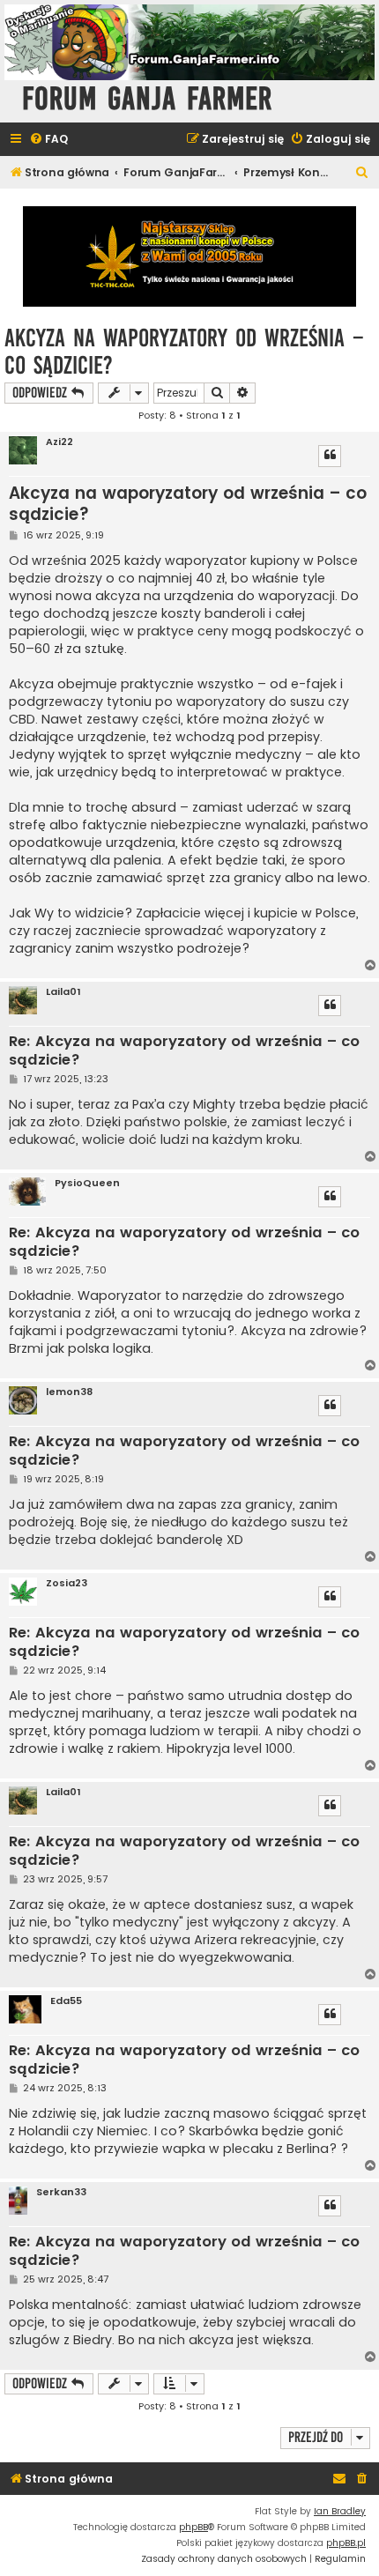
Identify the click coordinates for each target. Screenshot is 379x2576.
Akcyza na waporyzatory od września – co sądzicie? (184, 352)
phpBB (193, 2527)
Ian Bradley (340, 2511)
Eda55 (66, 2001)
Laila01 (63, 992)
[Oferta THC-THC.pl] (189, 256)
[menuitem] (48, 140)
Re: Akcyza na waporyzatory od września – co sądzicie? (184, 1051)
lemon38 (69, 1392)
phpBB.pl (346, 2543)
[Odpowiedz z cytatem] (330, 456)
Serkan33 (61, 2192)
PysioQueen (87, 1183)
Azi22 (59, 442)
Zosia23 (67, 1583)
